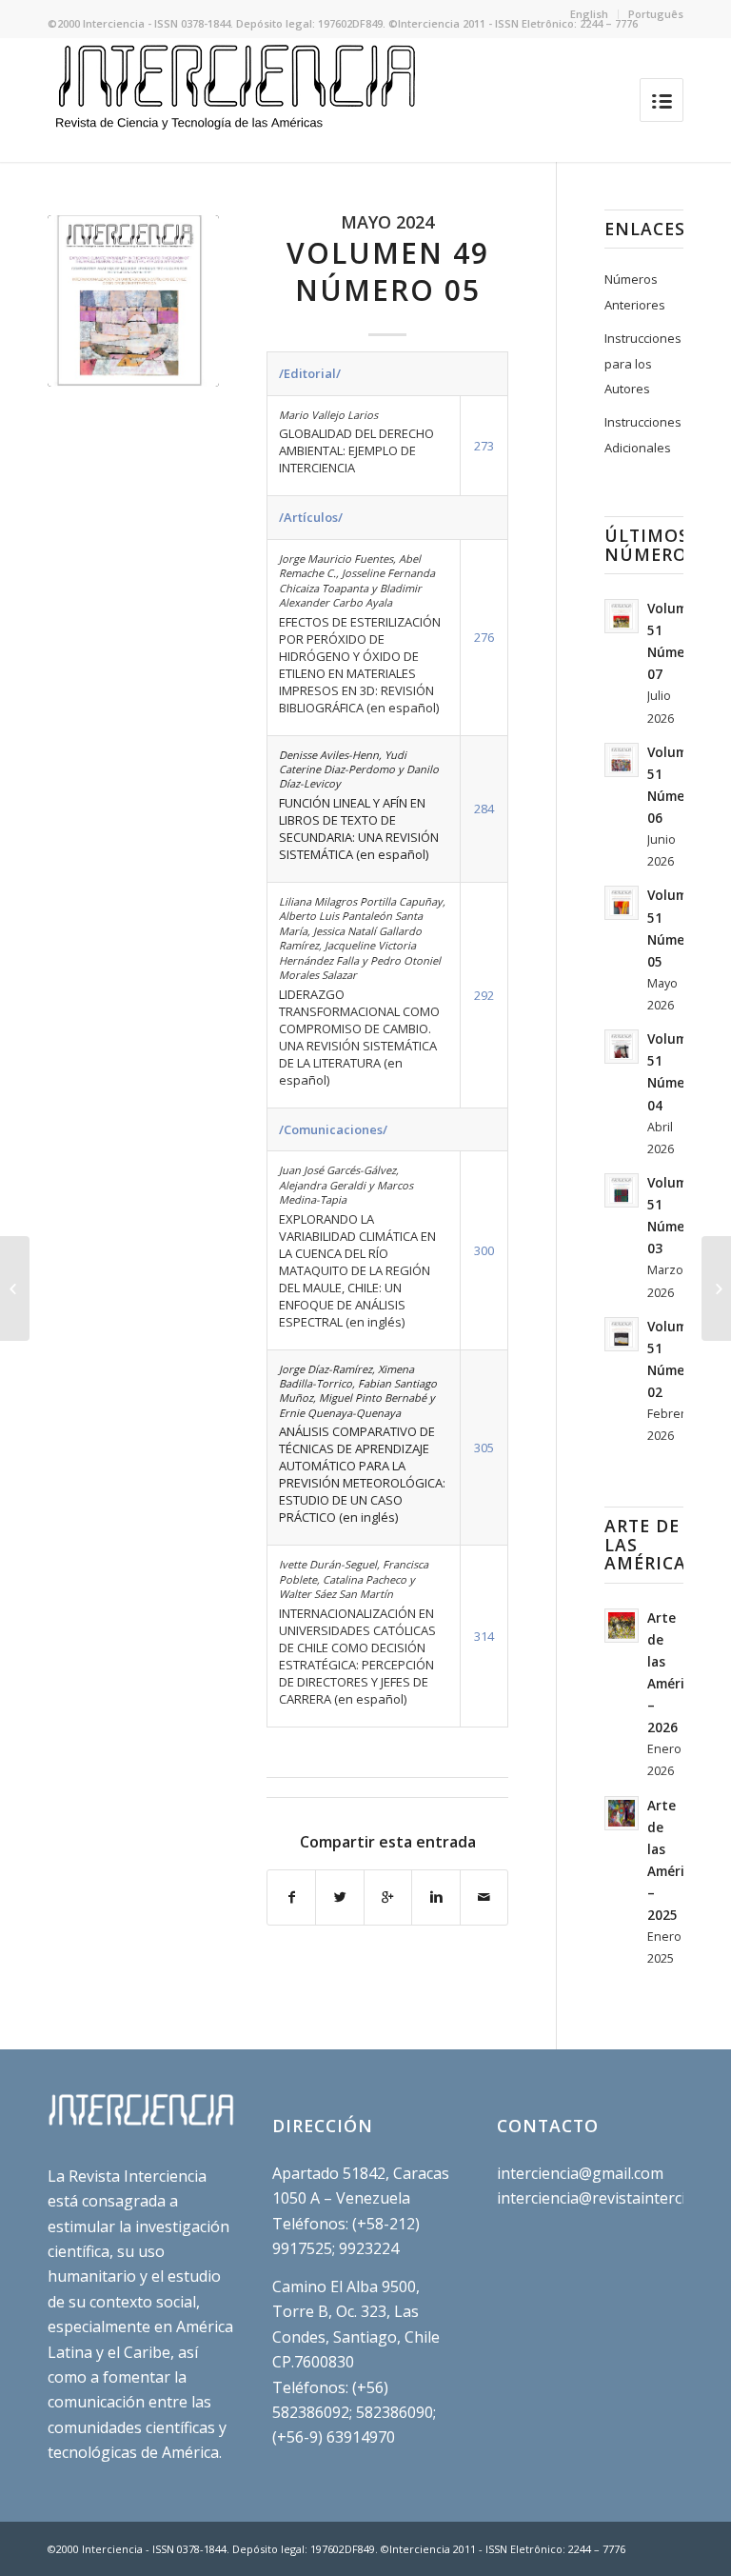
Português (656, 14)
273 (484, 446)
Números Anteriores (635, 291)
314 (484, 1636)
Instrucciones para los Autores (643, 363)
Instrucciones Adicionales (643, 434)
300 (484, 1250)
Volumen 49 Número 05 (388, 271)
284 (484, 809)
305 (484, 1448)
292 (484, 995)
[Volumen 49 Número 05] (133, 301)
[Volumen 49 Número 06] (716, 1288)
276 (484, 637)
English (589, 14)
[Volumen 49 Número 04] (15, 1288)
